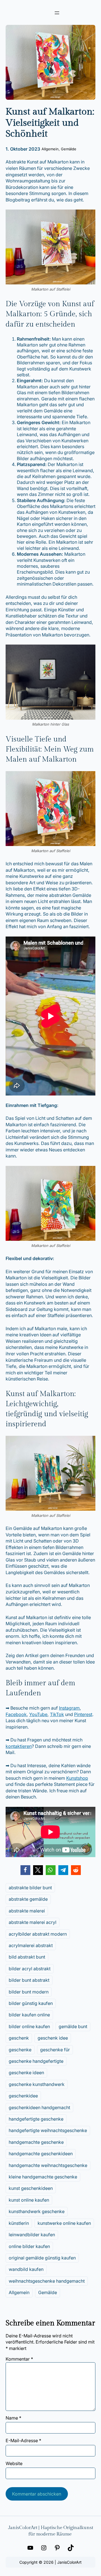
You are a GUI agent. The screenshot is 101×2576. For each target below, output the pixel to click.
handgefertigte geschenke (36, 2119)
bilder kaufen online (29, 2015)
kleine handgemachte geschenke (43, 2177)
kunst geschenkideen (31, 2188)
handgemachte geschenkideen (41, 2154)
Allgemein (50, 149)
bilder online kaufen (29, 2026)
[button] (25, 1870)
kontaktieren (19, 1746)
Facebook (16, 1714)
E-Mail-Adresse (23, 2440)
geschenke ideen (26, 2073)
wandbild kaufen (26, 2269)
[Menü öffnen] (57, 13)
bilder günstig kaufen (31, 2003)
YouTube (38, 1714)
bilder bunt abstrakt (29, 1980)
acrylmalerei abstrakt (31, 1945)
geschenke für (55, 2050)
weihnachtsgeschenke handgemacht (47, 2281)
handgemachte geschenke (36, 2142)
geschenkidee (23, 2096)
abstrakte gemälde (28, 1899)
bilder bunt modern (29, 1992)
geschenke (20, 2050)
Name (13, 2418)
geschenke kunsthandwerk (37, 2084)
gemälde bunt (73, 2026)
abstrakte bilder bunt (30, 1888)
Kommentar (19, 2359)
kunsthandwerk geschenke (37, 2211)
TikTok (57, 1714)
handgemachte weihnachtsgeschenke (48, 2165)
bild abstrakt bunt (27, 1957)
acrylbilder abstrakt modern (38, 1934)
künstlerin (19, 2223)
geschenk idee (53, 2038)
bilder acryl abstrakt (30, 1969)
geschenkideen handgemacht (39, 2107)
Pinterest (83, 1714)
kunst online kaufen (29, 2200)
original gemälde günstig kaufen (42, 2258)
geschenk (19, 2038)
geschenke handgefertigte (36, 2061)
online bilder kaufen (29, 2246)
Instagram (69, 1708)
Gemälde (69, 149)
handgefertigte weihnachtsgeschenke (48, 2130)
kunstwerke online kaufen (64, 2223)
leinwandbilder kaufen (32, 2235)
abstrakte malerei (27, 1911)
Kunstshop (77, 1778)
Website (14, 2463)
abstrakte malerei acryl (33, 1922)
